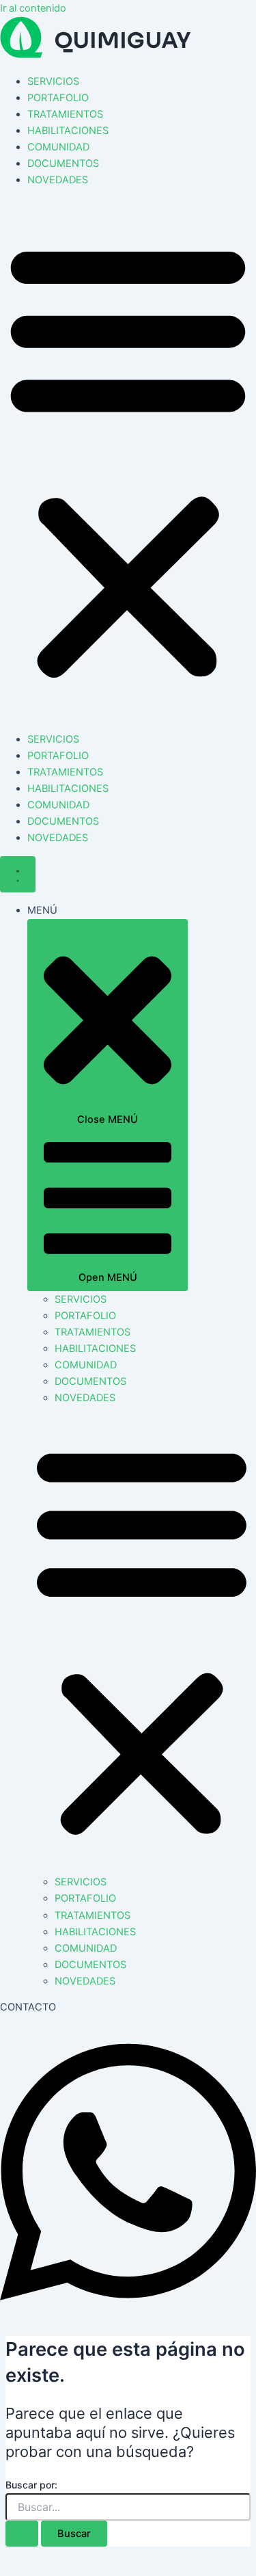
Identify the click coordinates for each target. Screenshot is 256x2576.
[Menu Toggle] (18, 874)
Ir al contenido (33, 8)
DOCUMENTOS (63, 163)
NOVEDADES (58, 180)
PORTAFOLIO (58, 98)
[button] (128, 460)
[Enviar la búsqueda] (22, 2534)
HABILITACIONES (68, 131)
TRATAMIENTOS (65, 114)
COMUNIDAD (58, 147)
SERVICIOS (53, 81)
